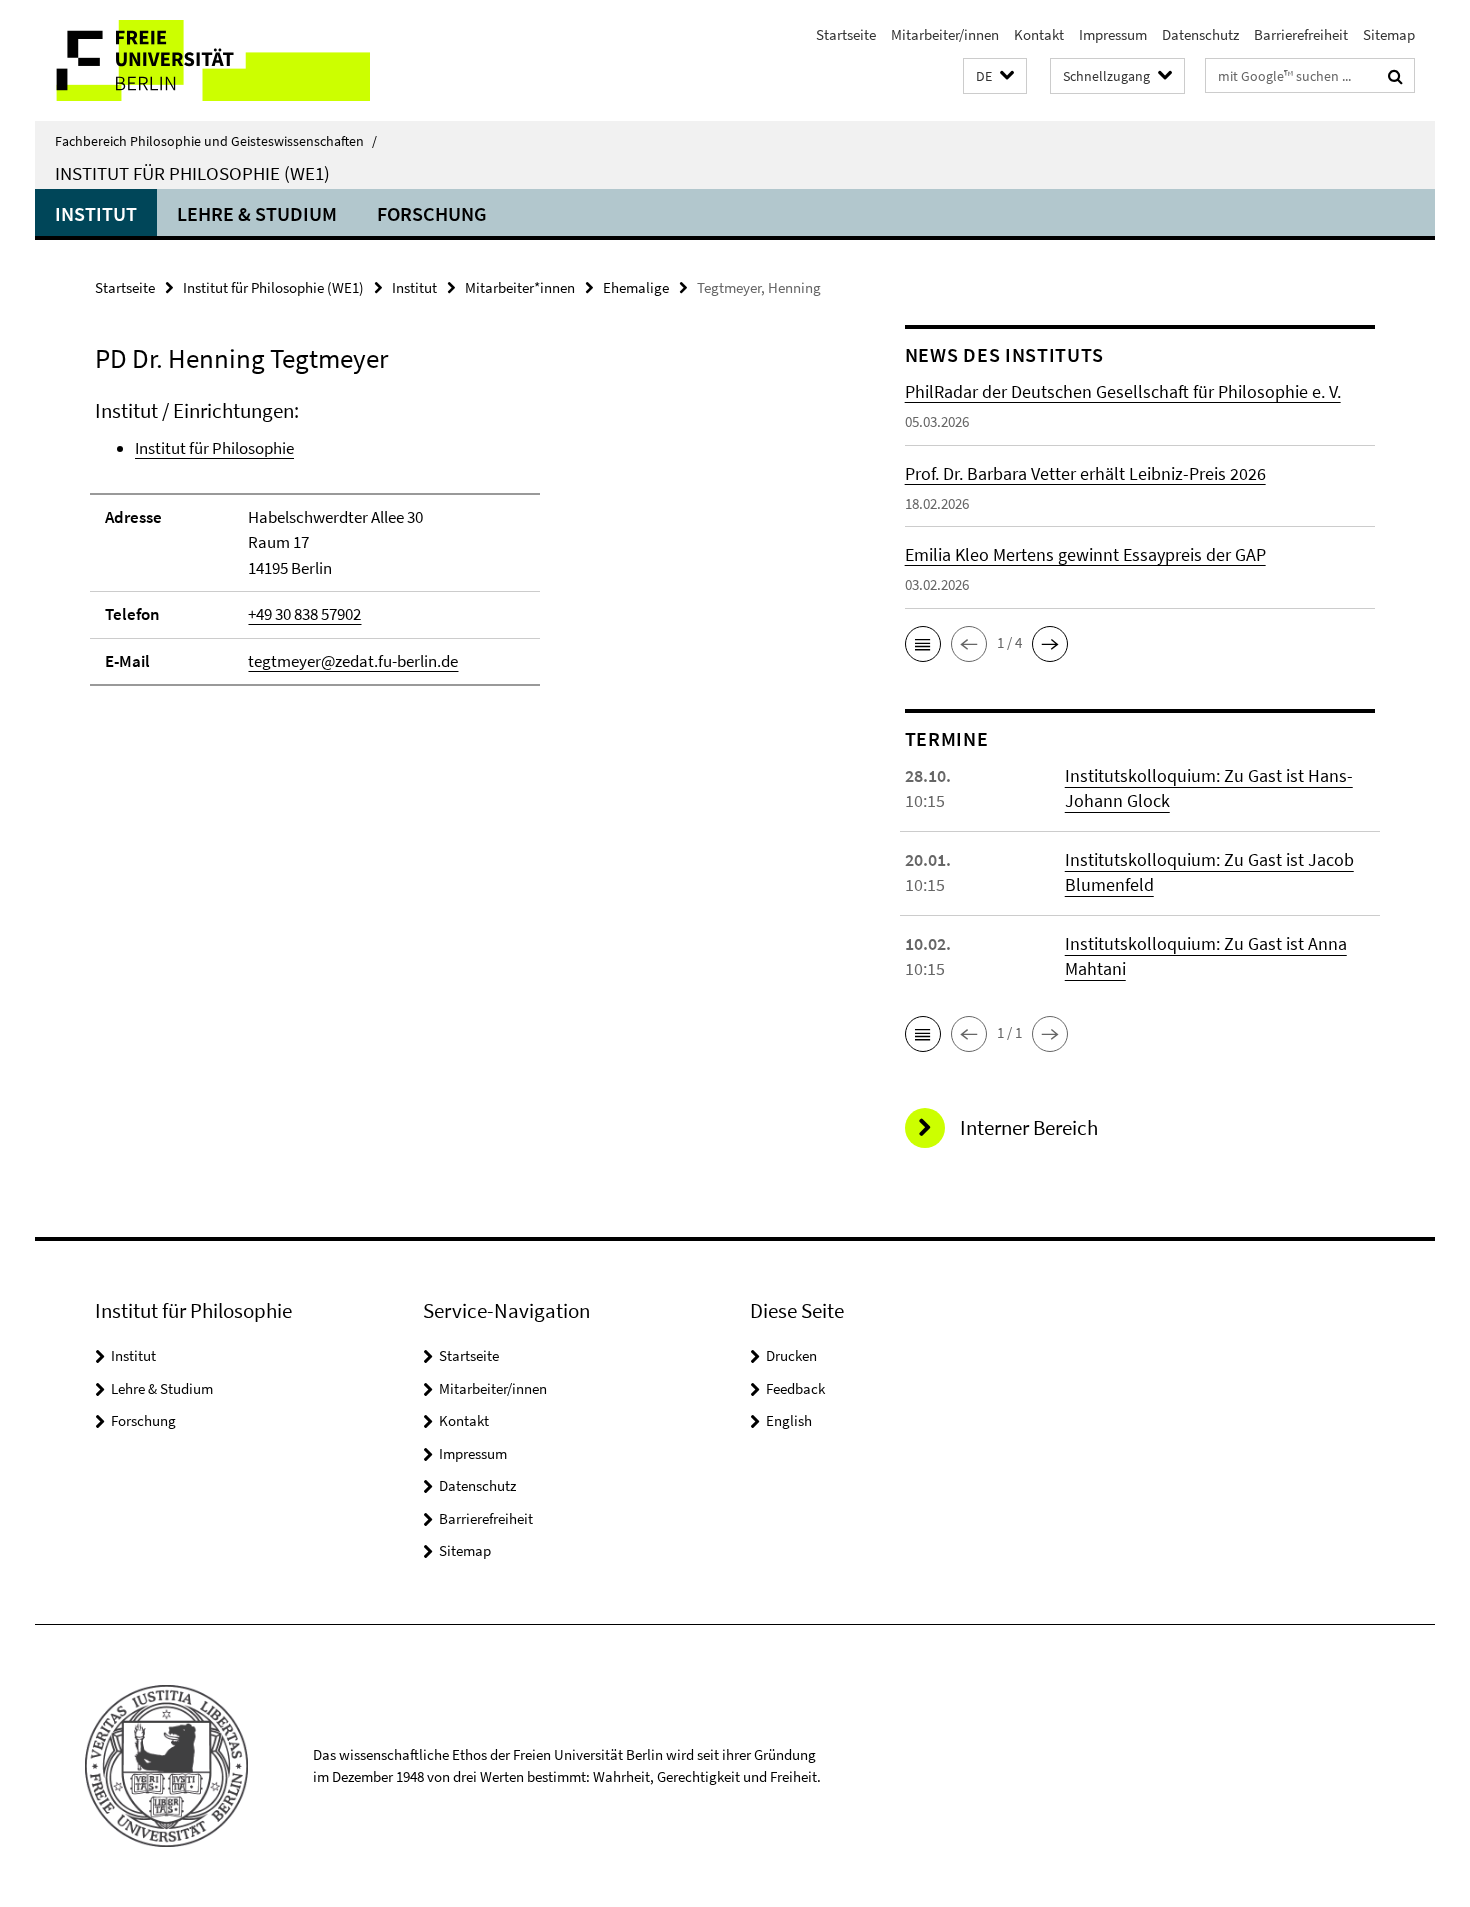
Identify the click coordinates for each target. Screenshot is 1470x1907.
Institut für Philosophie (214, 448)
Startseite (846, 34)
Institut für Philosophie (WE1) (192, 173)
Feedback (795, 1388)
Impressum (1113, 34)
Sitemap (1389, 34)
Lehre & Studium (257, 213)
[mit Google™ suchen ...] (1395, 76)
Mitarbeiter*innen (520, 287)
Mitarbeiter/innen (945, 34)
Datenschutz (1200, 34)
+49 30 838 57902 (304, 614)
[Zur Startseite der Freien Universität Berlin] (202, 60)
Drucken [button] (791, 1355)
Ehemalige (636, 287)
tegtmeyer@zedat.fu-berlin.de (353, 661)
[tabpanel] (462, 551)
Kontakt (1039, 34)
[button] (995, 76)
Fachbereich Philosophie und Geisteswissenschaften (216, 141)
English (789, 1420)
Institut (96, 213)
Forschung (432, 213)
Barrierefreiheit (1301, 34)
